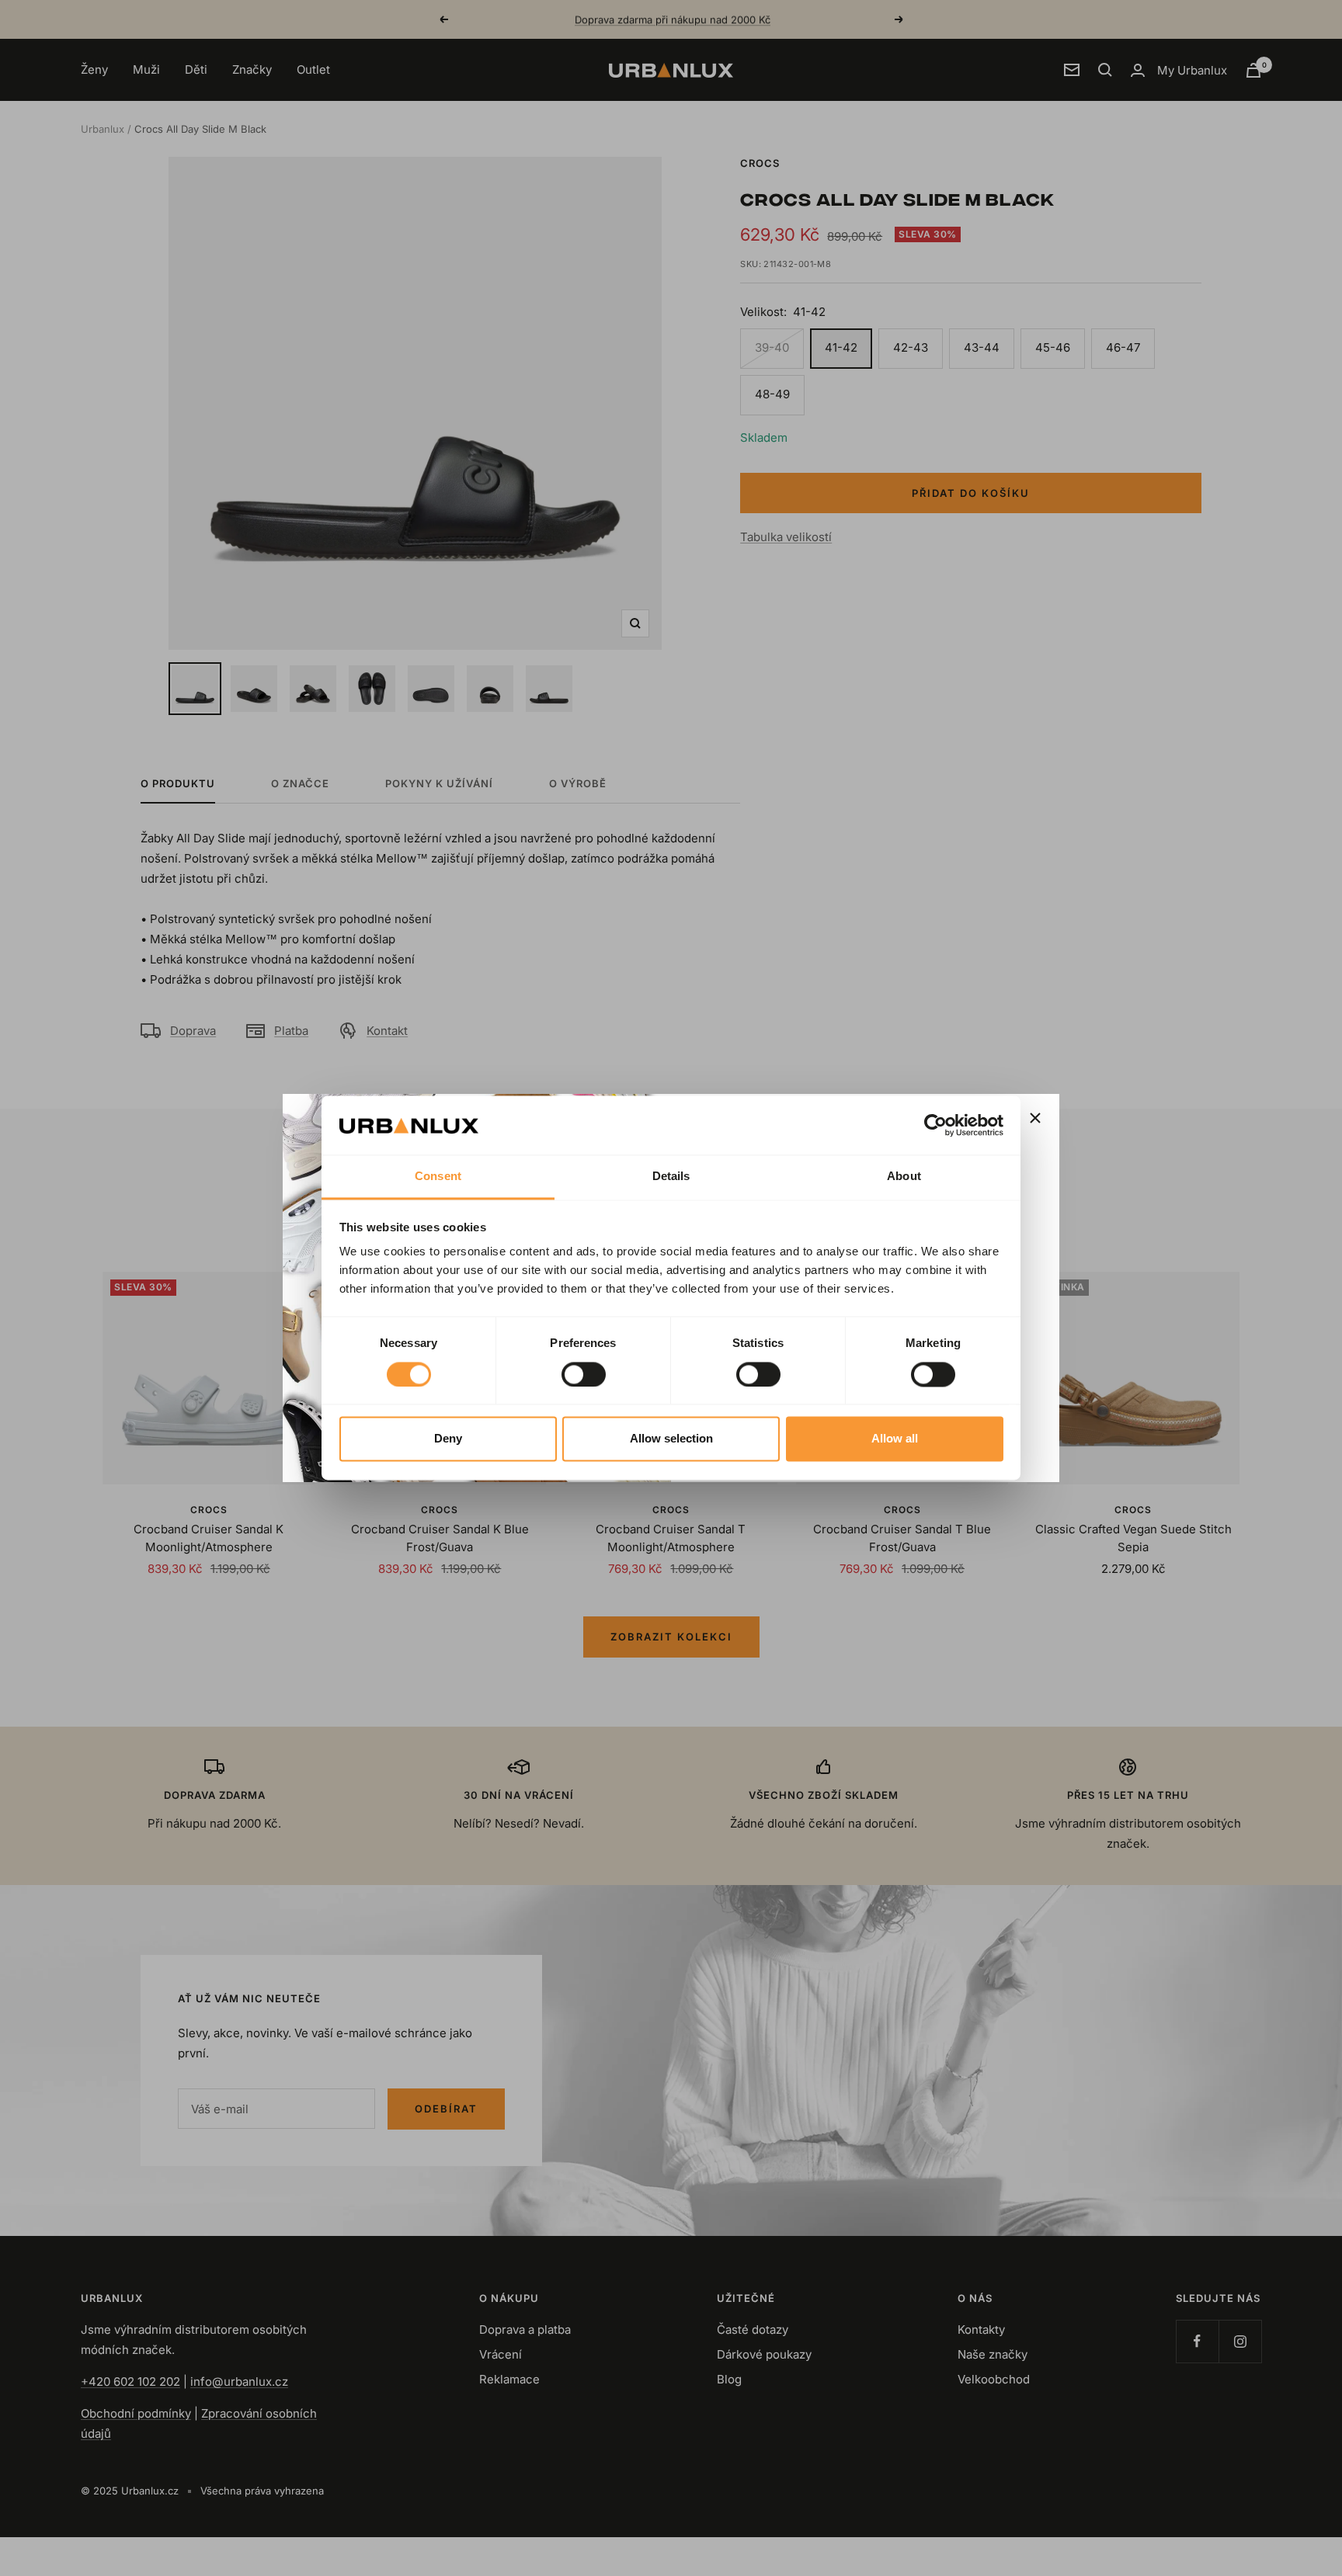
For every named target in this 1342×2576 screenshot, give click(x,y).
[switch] (584, 1375)
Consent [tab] (438, 1177)
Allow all (895, 1439)
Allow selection (671, 1439)
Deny (448, 1439)
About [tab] (904, 1177)
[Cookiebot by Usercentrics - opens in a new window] (935, 1126)
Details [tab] (671, 1177)
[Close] (1035, 1118)
